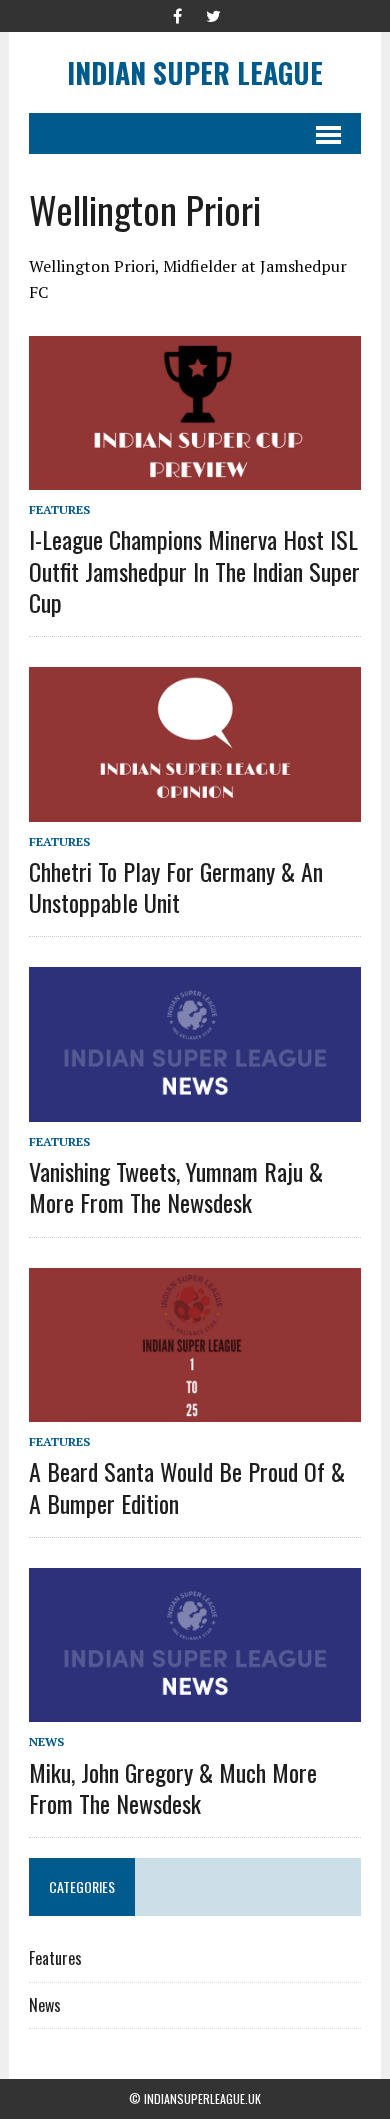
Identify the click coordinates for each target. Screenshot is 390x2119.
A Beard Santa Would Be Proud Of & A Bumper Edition (187, 1486)
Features (59, 509)
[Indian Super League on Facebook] (177, 14)
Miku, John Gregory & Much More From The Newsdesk (173, 1787)
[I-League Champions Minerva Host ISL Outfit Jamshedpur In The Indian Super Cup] (195, 477)
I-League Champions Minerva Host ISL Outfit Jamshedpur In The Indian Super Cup (194, 570)
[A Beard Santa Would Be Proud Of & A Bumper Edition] (195, 1409)
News (46, 1741)
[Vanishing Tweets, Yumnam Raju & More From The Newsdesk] (195, 1108)
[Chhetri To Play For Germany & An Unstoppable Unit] (195, 808)
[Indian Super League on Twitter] (213, 14)
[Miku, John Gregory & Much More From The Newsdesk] (195, 1709)
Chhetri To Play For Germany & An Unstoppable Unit (176, 886)
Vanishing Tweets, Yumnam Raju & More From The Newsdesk (176, 1186)
